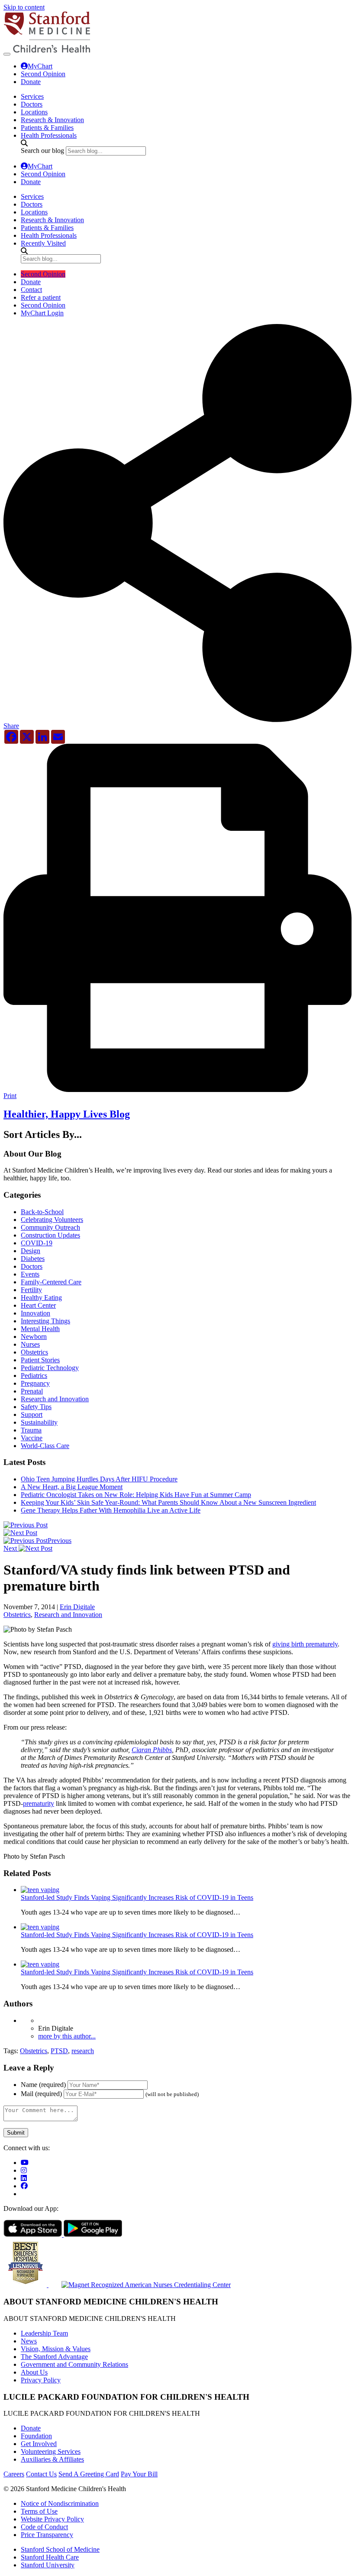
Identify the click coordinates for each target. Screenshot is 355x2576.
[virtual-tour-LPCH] (25, 2163)
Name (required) (43, 2085)
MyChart (40, 66)
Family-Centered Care (51, 1282)
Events (30, 1274)
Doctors (32, 1266)
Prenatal (32, 1391)
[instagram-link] (24, 2170)
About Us (34, 2372)
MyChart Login (42, 313)
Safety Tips (36, 1407)
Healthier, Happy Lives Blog (67, 1114)
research (83, 2051)
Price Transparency (47, 2535)
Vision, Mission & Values (56, 2349)
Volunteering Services (51, 2451)
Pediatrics (34, 1375)
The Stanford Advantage (54, 2357)
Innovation (35, 1313)
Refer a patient (41, 297)
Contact (31, 290)
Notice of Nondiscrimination (60, 2503)
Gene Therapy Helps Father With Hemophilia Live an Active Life (111, 1510)
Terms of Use (39, 2511)
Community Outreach (50, 1227)
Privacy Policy (41, 2380)
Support (32, 1414)
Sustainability (39, 1422)
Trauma (31, 1430)
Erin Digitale (77, 1607)
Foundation (36, 2436)
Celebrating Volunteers (52, 1220)
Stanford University (48, 2565)
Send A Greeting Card (89, 2474)
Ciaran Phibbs (152, 1750)
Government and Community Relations (74, 2364)
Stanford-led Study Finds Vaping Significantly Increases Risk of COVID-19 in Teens (137, 1897)
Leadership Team (44, 2333)
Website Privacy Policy (52, 2519)
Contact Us (41, 2474)
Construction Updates (50, 1235)
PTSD (59, 2051)
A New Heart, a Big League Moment (72, 1487)
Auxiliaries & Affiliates (52, 2459)
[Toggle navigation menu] (7, 54)
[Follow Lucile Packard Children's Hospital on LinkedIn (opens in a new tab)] (24, 2178)
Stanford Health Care (50, 2557)
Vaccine (32, 1438)
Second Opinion (43, 74)
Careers (14, 2474)
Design (31, 1251)
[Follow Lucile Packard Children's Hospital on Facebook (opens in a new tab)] (24, 2186)
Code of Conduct (44, 2527)
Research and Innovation (55, 1399)
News (29, 2341)
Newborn (34, 1337)
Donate (31, 82)
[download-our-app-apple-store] (34, 2234)
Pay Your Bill (139, 2474)
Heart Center (38, 1305)
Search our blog (42, 151)
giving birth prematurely (305, 1644)
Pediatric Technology (50, 1368)
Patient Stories (40, 1360)
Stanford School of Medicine (60, 2549)
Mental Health (40, 1329)
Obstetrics (34, 1352)
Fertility (31, 1290)
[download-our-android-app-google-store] (93, 2234)
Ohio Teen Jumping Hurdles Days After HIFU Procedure (99, 1479)
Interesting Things (45, 1321)
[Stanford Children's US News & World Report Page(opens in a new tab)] (26, 2285)
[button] (177, 723)
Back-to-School (42, 1212)
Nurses (30, 1344)
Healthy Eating (41, 1298)
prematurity (39, 1803)
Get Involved (39, 2444)
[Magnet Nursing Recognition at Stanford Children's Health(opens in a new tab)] (140, 2285)
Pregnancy (35, 1383)
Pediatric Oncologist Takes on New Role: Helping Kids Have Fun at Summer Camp (136, 1495)
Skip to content (24, 7)
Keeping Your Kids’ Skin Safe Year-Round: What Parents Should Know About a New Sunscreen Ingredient (168, 1502)
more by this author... (67, 2036)
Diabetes (33, 1259)
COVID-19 (37, 1243)
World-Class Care (45, 1446)
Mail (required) (41, 2094)
